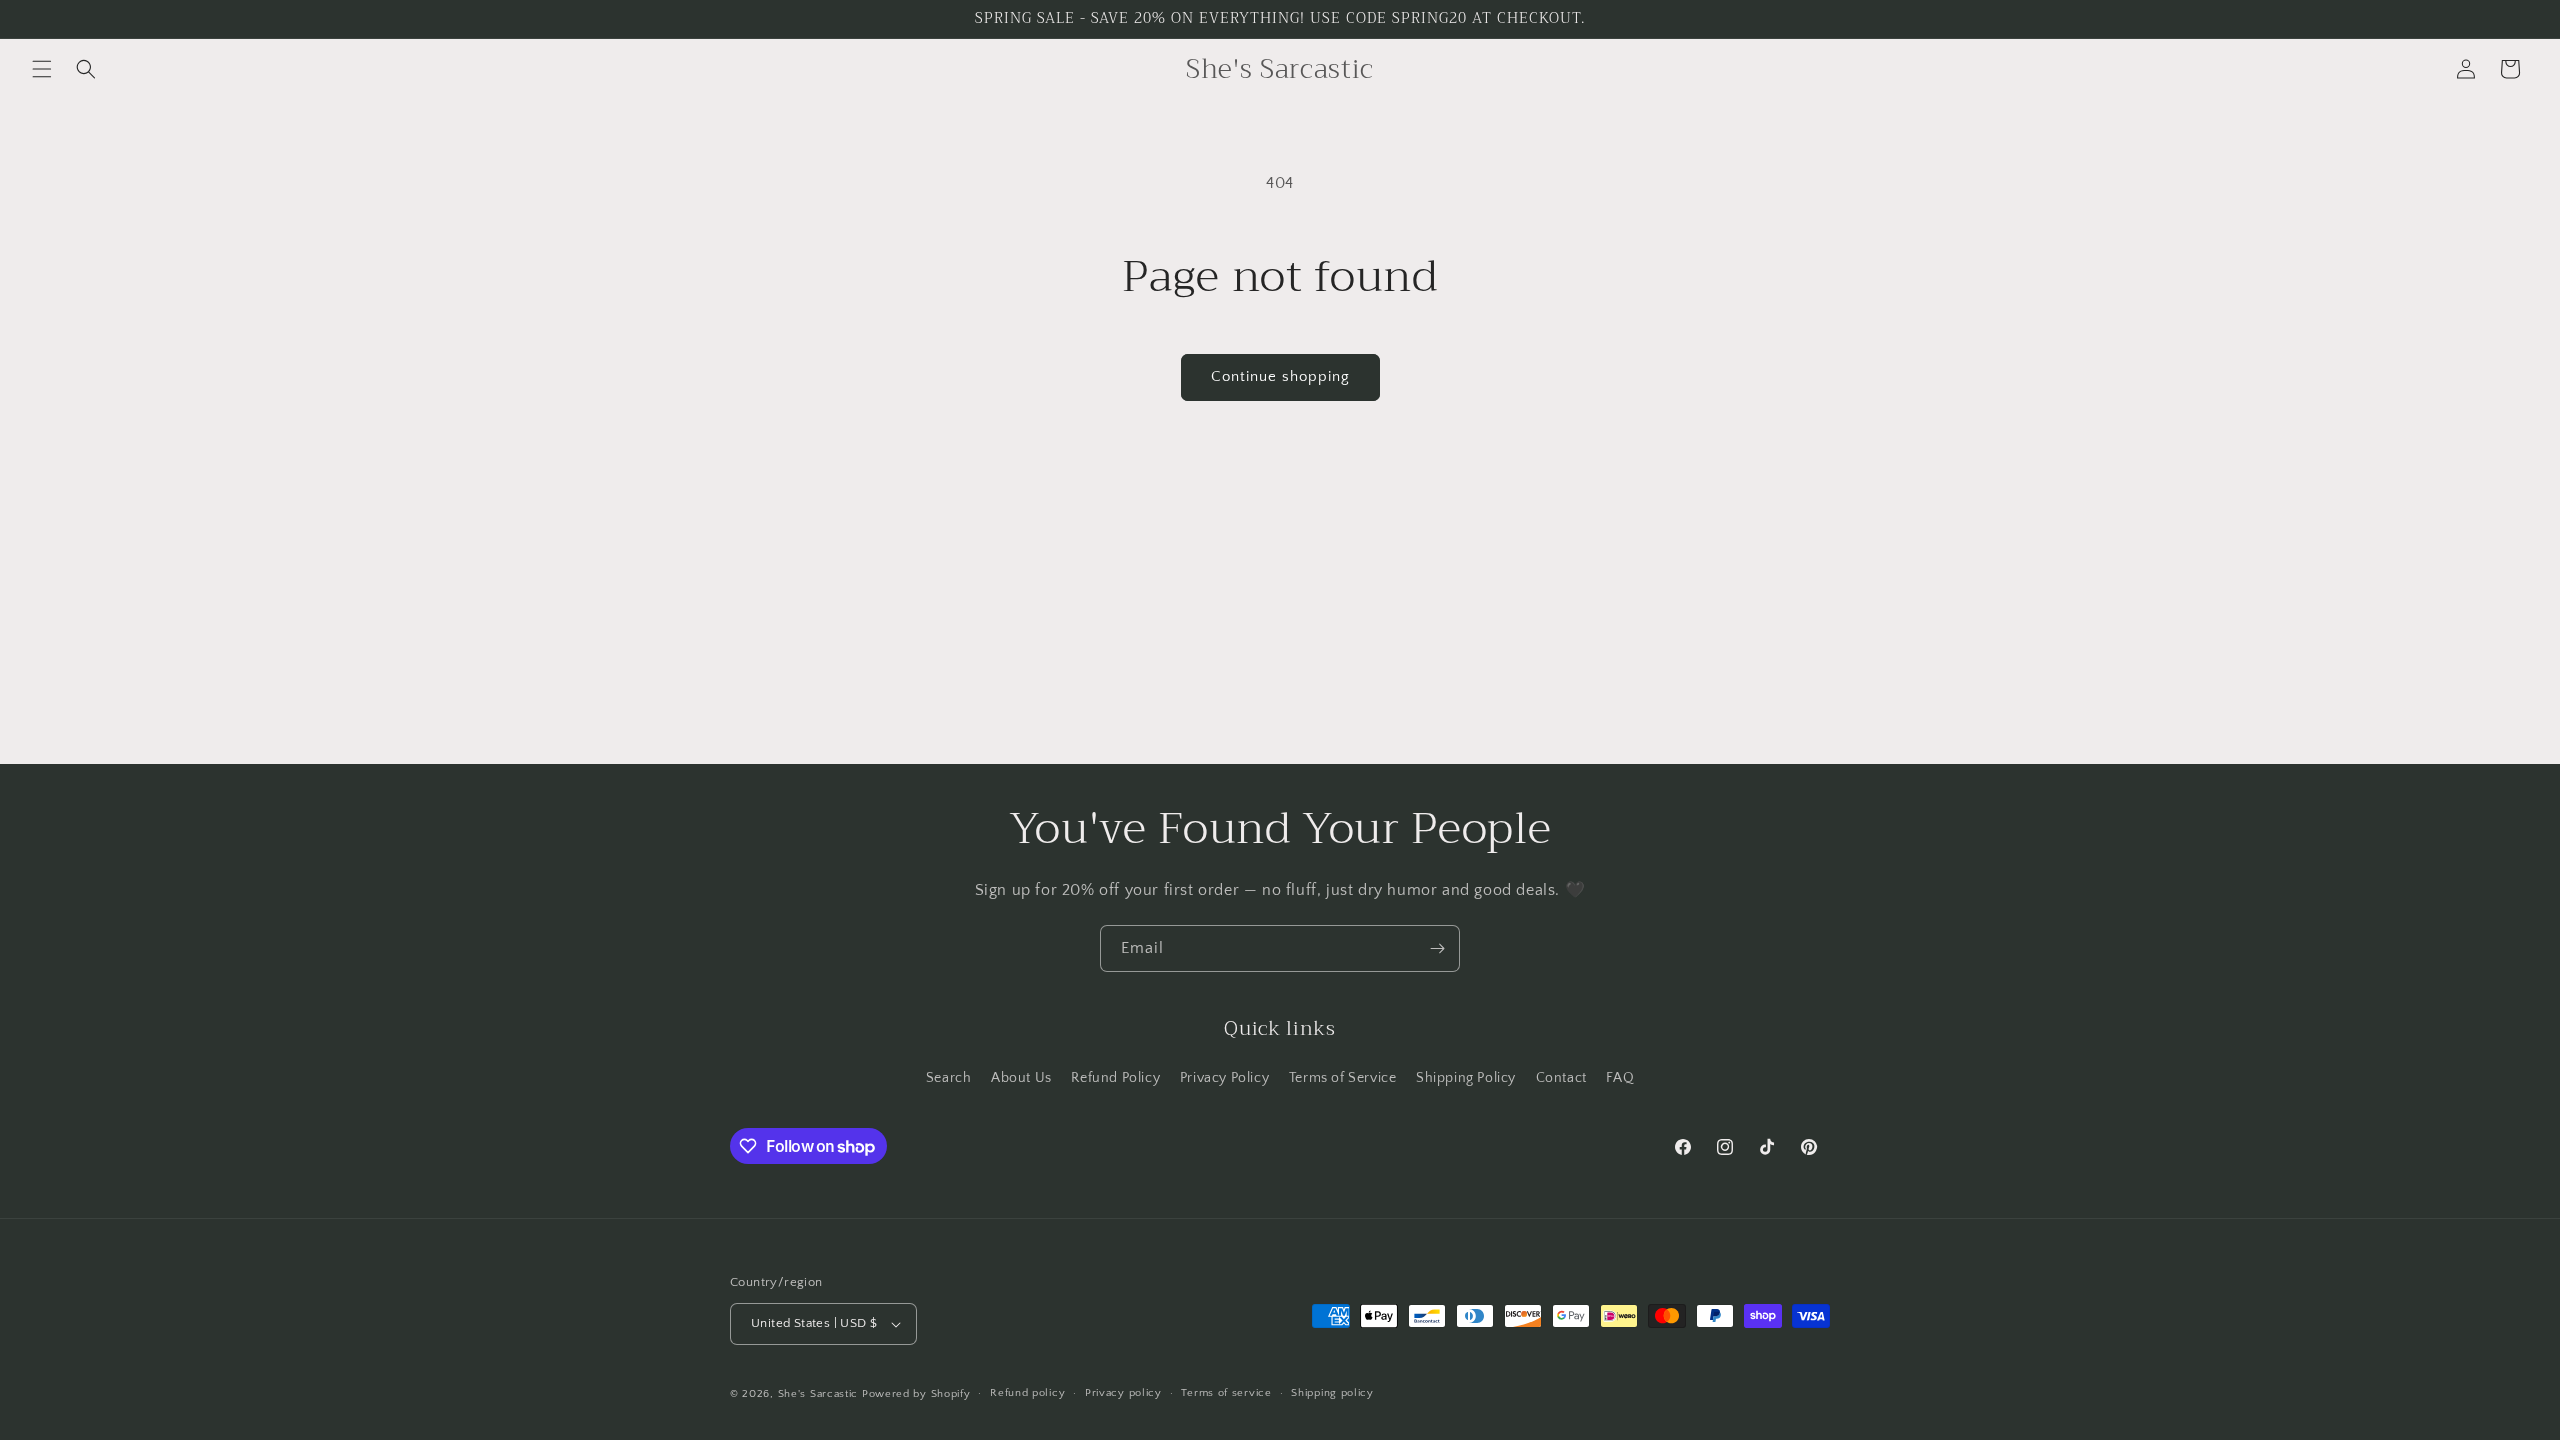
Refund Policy (1115, 1078)
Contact (1561, 1078)
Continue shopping (1280, 376)
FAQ (1620, 1078)
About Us (1021, 1078)
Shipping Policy (1466, 1078)
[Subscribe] (1437, 948)
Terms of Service (1343, 1078)
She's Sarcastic (818, 1394)
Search (949, 1078)
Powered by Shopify (916, 1394)
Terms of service (1226, 1393)
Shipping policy (1332, 1393)
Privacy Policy (1224, 1078)
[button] (42, 69)
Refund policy (1027, 1393)
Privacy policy (1123, 1393)
